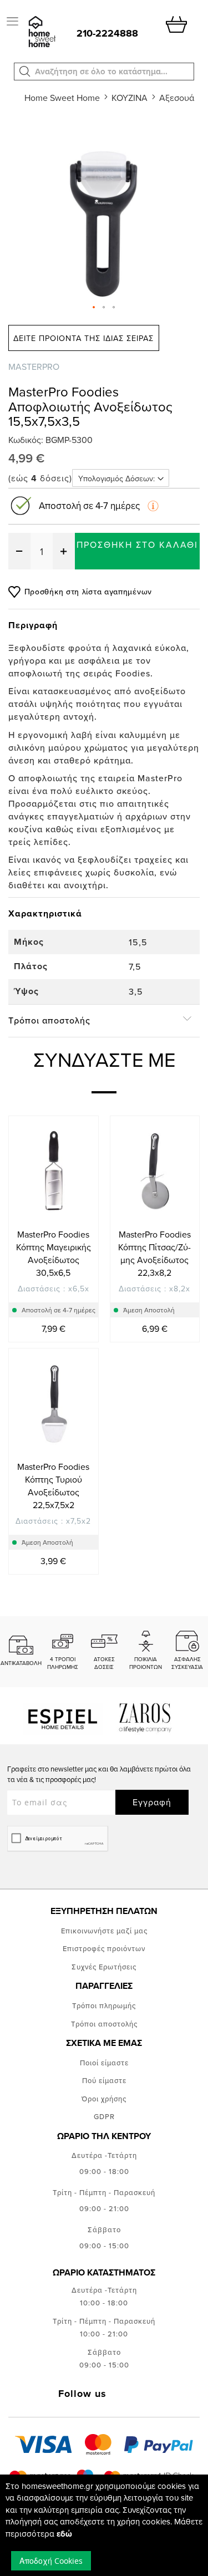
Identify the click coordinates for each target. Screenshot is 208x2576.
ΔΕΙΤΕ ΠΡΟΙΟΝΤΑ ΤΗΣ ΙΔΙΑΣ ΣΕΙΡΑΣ (83, 338)
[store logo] (41, 32)
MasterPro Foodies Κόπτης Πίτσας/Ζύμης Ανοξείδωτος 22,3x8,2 (154, 1253)
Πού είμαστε (104, 2080)
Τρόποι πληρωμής (104, 2005)
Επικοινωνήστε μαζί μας (104, 1931)
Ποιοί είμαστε (104, 2063)
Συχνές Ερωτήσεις (104, 1967)
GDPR (104, 2116)
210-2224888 (107, 33)
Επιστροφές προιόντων (104, 1948)
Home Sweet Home (62, 98)
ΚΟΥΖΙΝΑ (130, 98)
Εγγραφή (152, 1802)
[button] (25, 72)
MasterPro (34, 366)
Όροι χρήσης (104, 2099)
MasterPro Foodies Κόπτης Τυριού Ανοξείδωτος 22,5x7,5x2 (53, 1486)
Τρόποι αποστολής (104, 2024)
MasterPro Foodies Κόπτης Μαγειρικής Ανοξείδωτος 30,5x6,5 (54, 1253)
